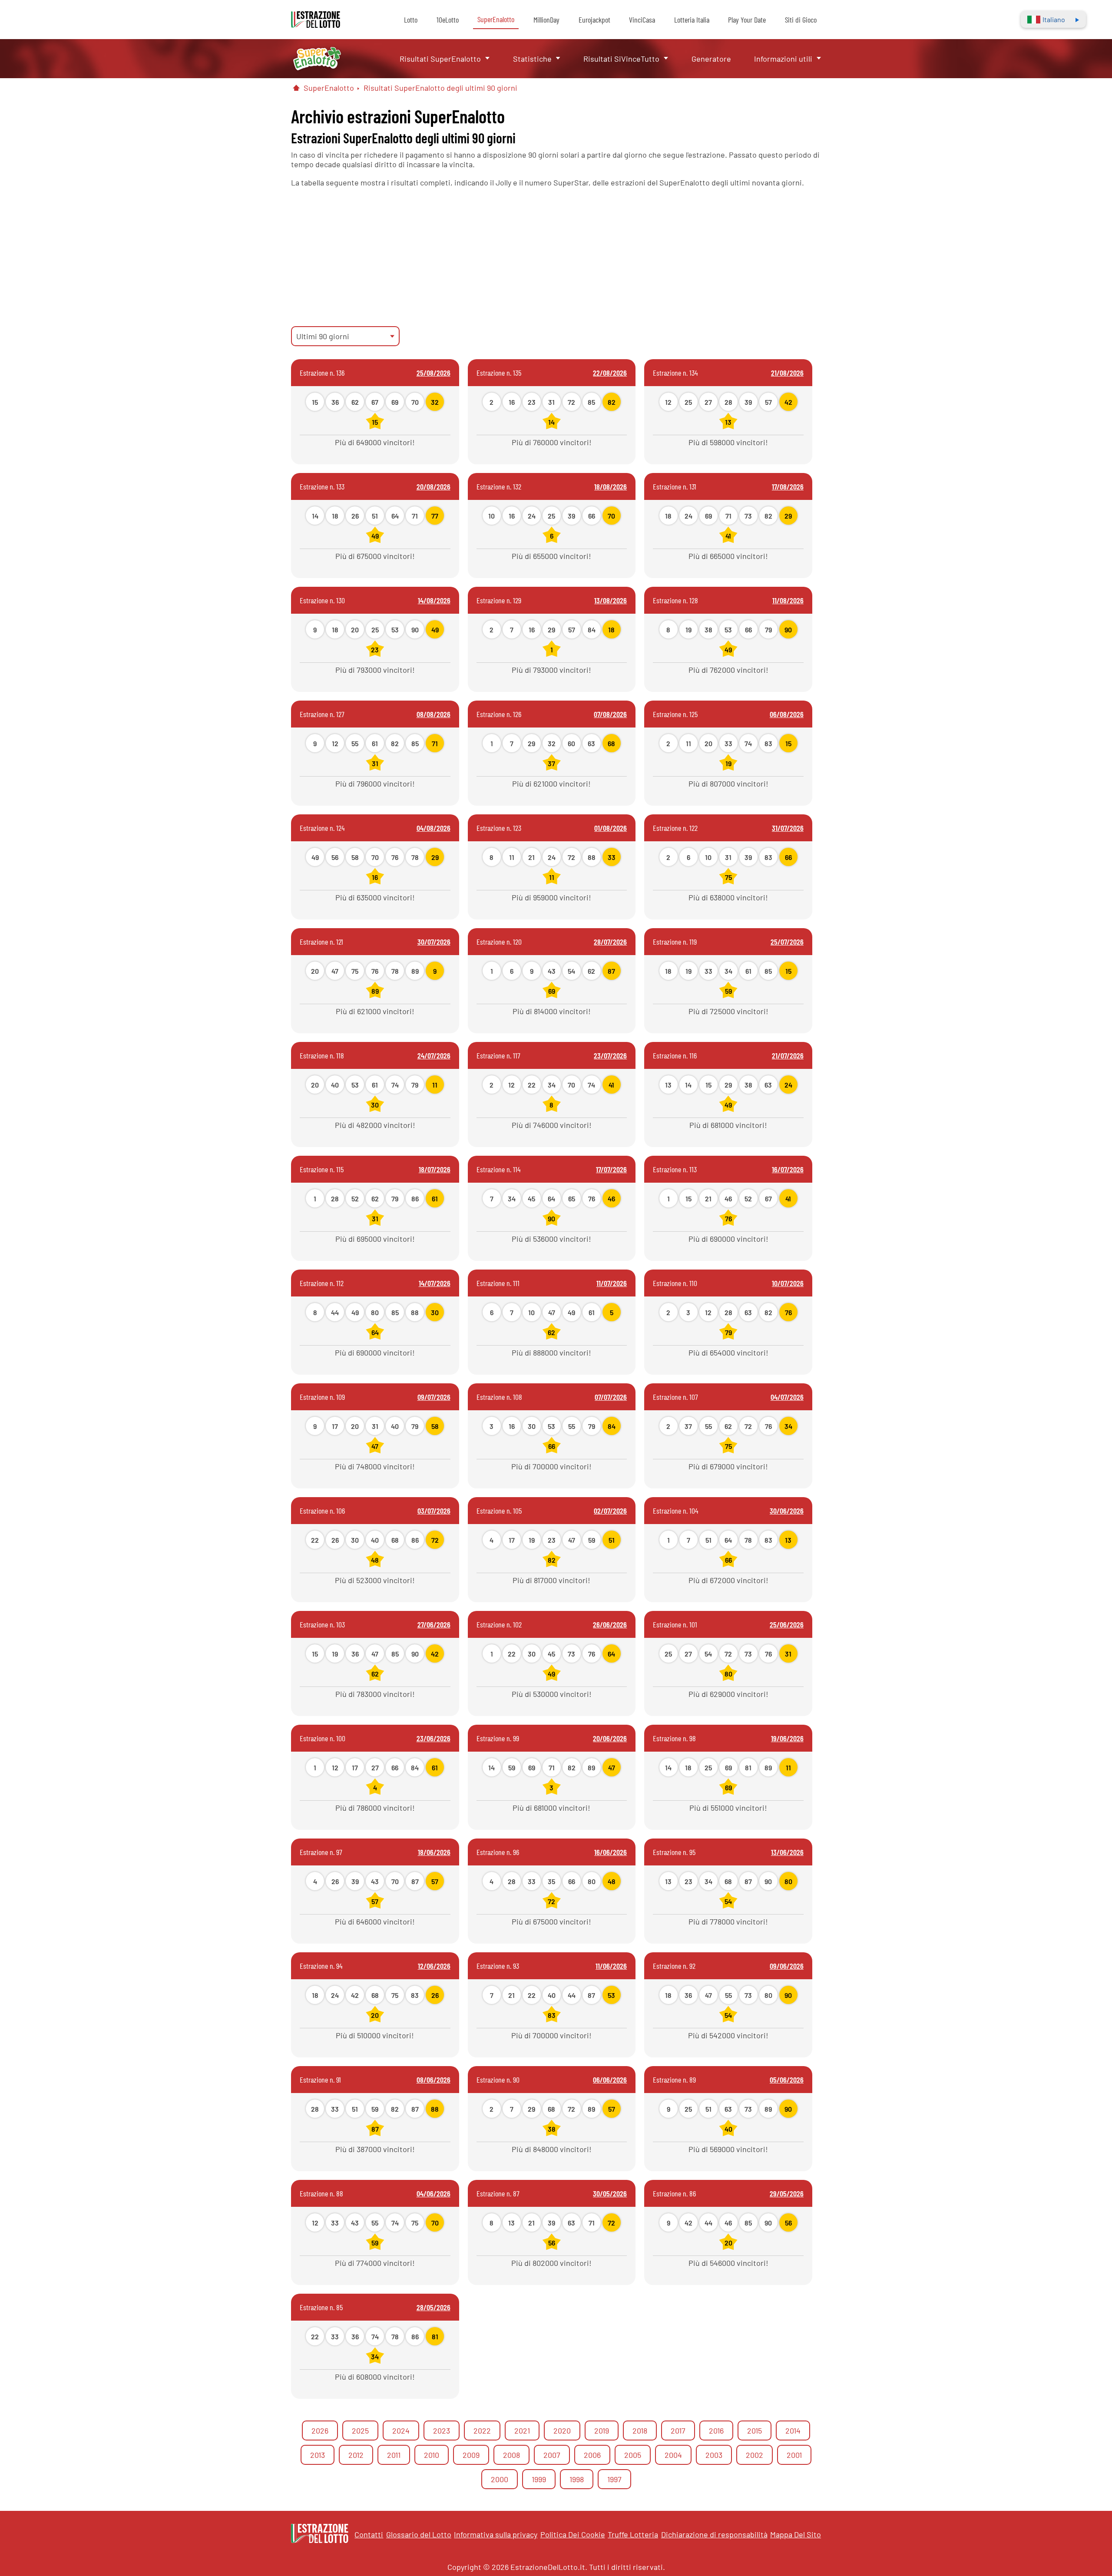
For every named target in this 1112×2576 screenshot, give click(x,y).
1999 (539, 2479)
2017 (678, 2431)
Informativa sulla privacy (496, 2534)
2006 (592, 2455)
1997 (614, 2479)
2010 (432, 2455)
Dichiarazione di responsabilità (714, 2534)
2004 (673, 2455)
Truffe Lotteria (633, 2534)
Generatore (711, 59)
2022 (482, 2431)
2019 (602, 2431)
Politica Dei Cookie (573, 2534)
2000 (500, 2479)
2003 (714, 2455)
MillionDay (546, 20)
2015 (755, 2431)
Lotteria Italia (692, 20)
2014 (793, 2431)
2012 (356, 2455)
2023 (442, 2431)
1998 (577, 2479)
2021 (522, 2431)
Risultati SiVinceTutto (621, 59)
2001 (794, 2455)
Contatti (369, 2534)
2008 (511, 2455)
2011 (394, 2455)
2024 (401, 2431)
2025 (360, 2431)
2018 (640, 2431)
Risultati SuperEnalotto (440, 59)
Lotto (411, 20)
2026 (320, 2431)
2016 (716, 2431)
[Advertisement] (556, 257)
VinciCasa (642, 20)
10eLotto (448, 20)
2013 (318, 2455)
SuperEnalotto (496, 19)
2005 (633, 2455)
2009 (471, 2455)
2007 (552, 2455)
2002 (755, 2455)
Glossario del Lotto (419, 2534)
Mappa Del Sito (796, 2534)
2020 (562, 2431)
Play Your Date (747, 20)
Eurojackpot (594, 20)
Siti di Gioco (801, 20)
